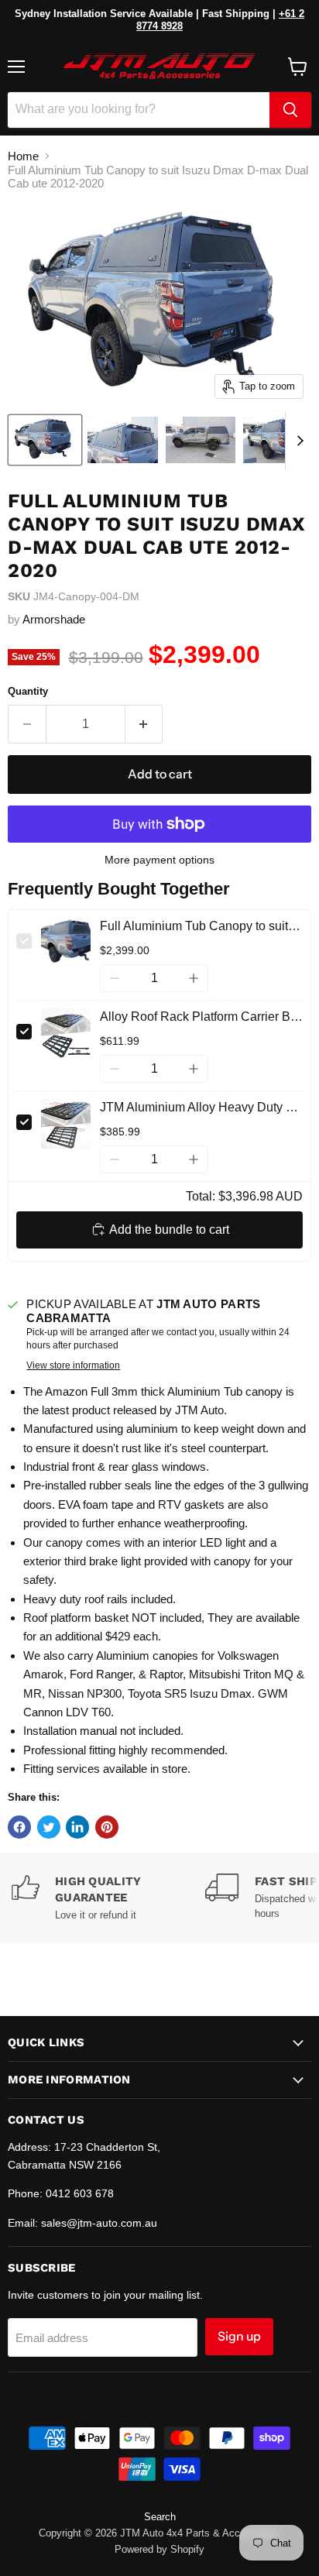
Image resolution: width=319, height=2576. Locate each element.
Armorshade (54, 619)
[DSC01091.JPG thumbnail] (201, 440)
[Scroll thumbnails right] (297, 441)
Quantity (28, 691)
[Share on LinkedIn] (77, 1827)
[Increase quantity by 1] (144, 724)
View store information (73, 1365)
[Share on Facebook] (19, 1827)
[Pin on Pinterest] (107, 1827)
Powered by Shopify (159, 2549)
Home (23, 156)
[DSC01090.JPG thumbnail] (278, 440)
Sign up (239, 2336)
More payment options (159, 860)
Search (160, 2517)
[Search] (290, 110)
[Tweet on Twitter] (49, 1827)
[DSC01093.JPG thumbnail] (122, 440)
